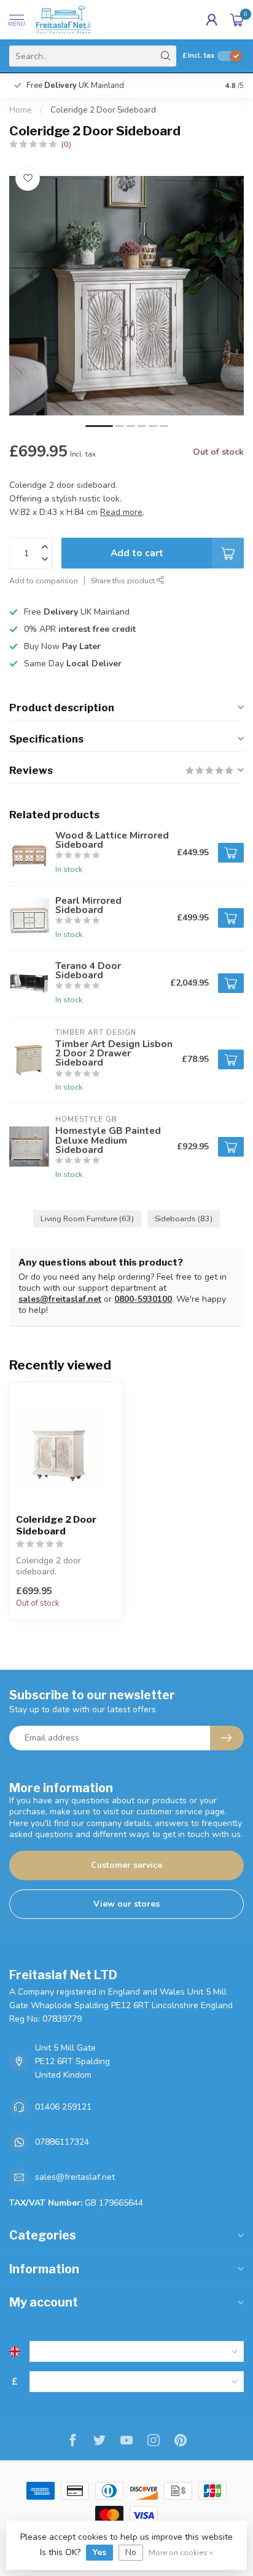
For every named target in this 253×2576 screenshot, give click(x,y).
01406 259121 (63, 2107)
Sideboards (184, 1218)
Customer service (126, 1865)
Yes (99, 2552)
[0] (237, 20)
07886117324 (62, 2142)
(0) (66, 144)
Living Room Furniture (87, 1218)
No (131, 2552)
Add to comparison (44, 580)
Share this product (124, 580)
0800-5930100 (143, 1299)
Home (21, 110)
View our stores (126, 1904)
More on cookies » (181, 2552)
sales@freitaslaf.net (60, 1299)
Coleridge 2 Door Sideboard (103, 110)
